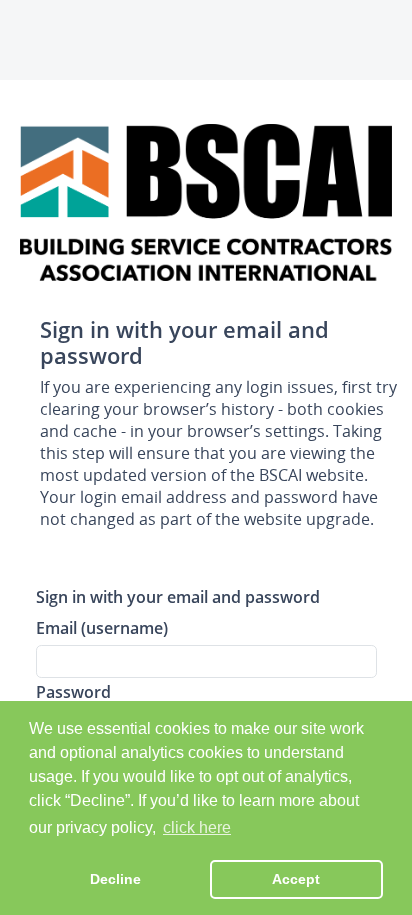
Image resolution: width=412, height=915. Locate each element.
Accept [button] (296, 879)
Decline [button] (115, 879)
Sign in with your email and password (178, 596)
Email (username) (102, 627)
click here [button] (197, 827)
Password (73, 691)
